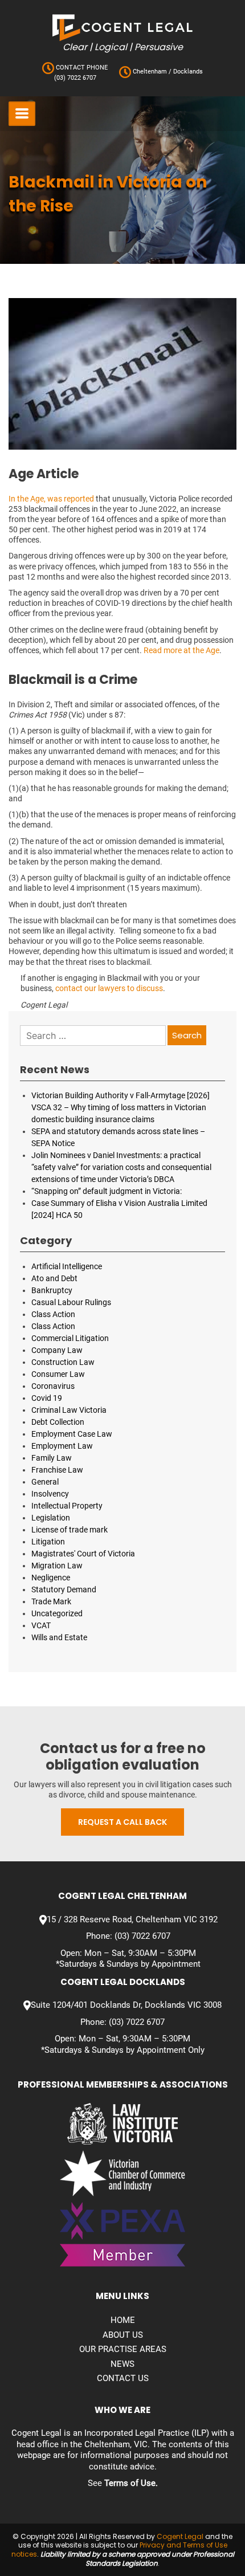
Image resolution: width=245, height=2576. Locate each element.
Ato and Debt (54, 1278)
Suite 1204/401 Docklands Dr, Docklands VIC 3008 (126, 2005)
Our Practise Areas (123, 2349)
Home (123, 2320)
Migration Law (57, 1566)
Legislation (51, 1518)
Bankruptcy (52, 1290)
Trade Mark (51, 1601)
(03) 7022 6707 (75, 78)
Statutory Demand (64, 1589)
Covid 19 (47, 1398)
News (122, 2364)
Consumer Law (58, 1374)
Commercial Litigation (70, 1338)
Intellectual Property (67, 1506)
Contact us (123, 2378)
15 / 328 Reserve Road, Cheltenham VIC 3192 (132, 1919)
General (45, 1482)
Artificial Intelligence (67, 1266)
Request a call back (122, 1822)
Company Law (57, 1350)
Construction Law (63, 1362)
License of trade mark (70, 1530)
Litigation (48, 1542)
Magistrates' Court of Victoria (83, 1554)
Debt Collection (58, 1422)
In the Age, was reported (51, 499)
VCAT (41, 1625)
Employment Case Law (72, 1434)
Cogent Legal (180, 2536)
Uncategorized (57, 1613)
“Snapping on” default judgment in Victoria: (107, 1191)
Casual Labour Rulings (71, 1302)
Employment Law (62, 1446)
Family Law (52, 1458)
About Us (123, 2335)
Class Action (53, 1314)
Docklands (187, 72)
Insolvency (50, 1494)
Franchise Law (57, 1470)
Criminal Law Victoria (69, 1410)
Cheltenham (150, 72)
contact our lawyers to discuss (109, 988)
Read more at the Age (181, 650)
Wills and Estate (59, 1637)
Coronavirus (53, 1386)
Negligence (51, 1578)
